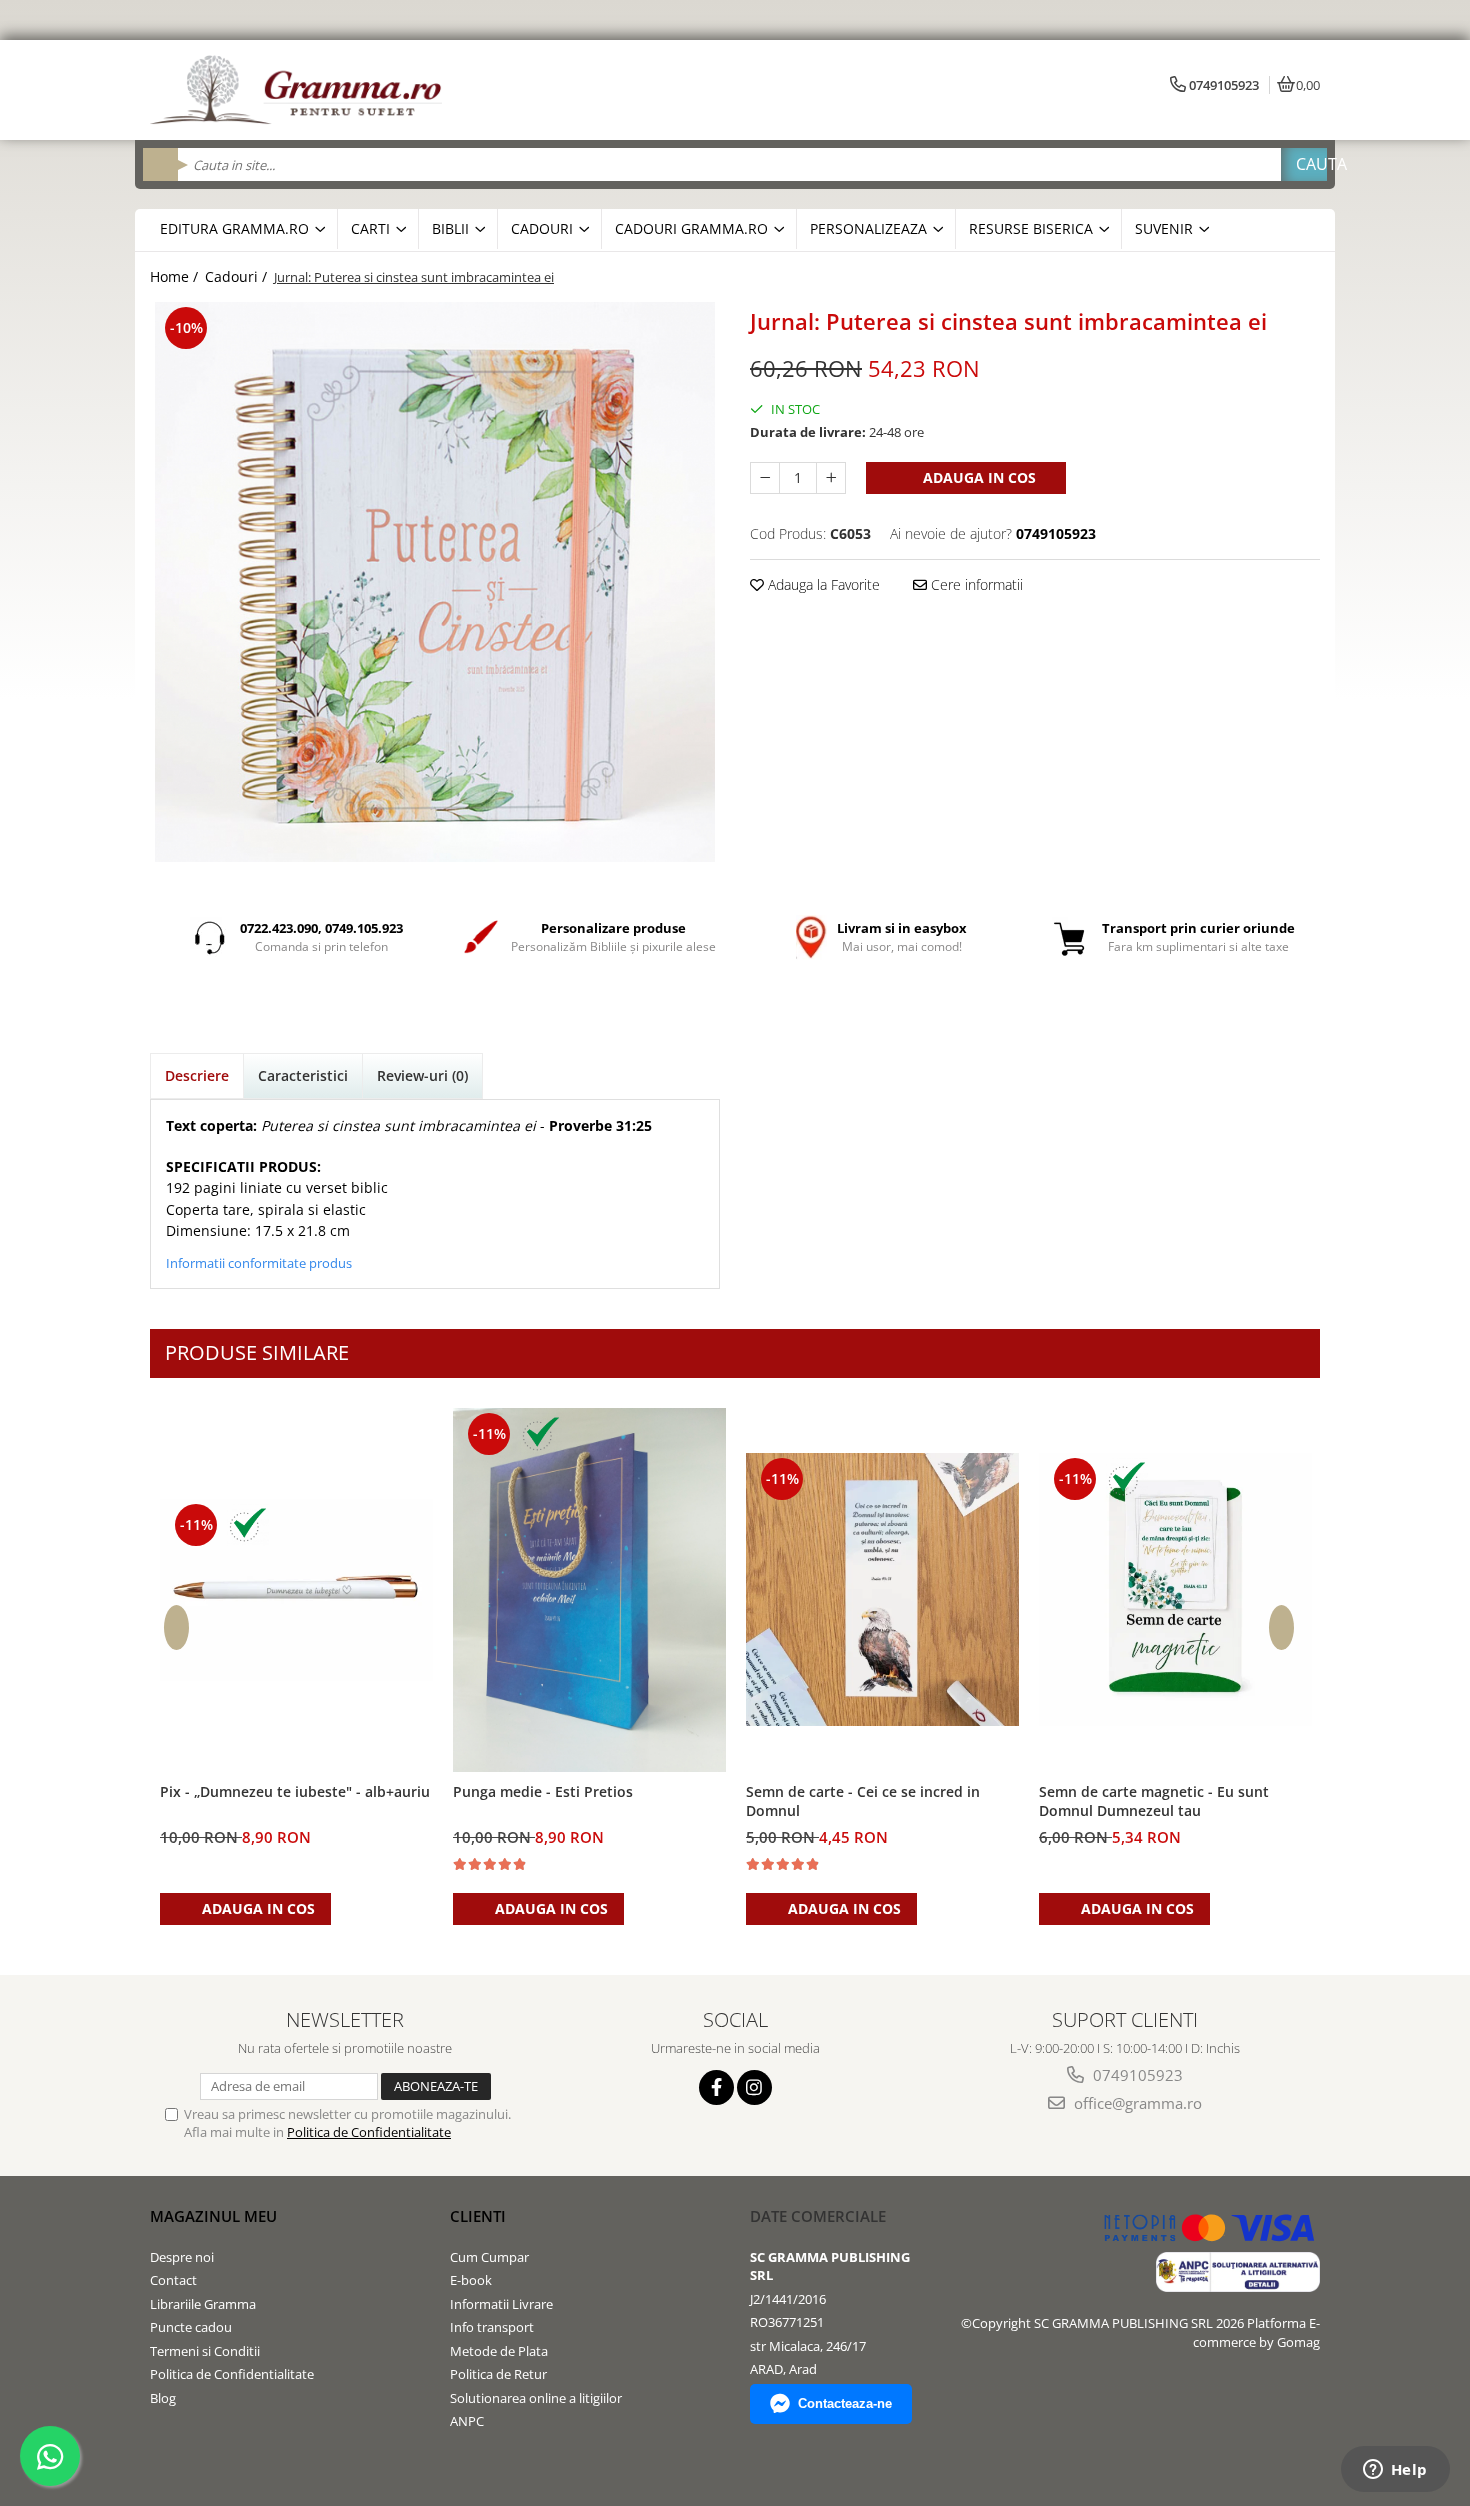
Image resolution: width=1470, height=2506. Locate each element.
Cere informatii (975, 584)
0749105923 (1136, 2075)
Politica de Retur (498, 2374)
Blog (163, 2398)
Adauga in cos (977, 477)
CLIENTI (478, 2216)
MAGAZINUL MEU (213, 2216)
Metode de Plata (499, 2351)
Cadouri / (238, 276)
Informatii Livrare (501, 2304)
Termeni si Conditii (205, 2351)
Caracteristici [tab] (303, 1075)
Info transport (492, 2327)
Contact (173, 2280)
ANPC (467, 2421)
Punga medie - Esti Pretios (543, 1791)
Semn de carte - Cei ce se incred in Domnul (863, 1801)
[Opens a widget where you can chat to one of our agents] (1395, 2471)
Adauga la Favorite (822, 584)
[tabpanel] (435, 582)
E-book (471, 2280)
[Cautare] (1304, 164)
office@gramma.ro (1136, 2103)
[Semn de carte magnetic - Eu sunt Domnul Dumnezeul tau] (1175, 1589)
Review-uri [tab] (422, 1075)
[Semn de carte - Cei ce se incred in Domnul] (882, 1589)
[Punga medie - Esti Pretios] (589, 1590)
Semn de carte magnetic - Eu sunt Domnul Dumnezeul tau (1154, 1801)
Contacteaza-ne (845, 2403)
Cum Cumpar (489, 2257)
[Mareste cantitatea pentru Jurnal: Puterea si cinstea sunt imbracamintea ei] (831, 478)
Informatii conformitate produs (259, 1263)
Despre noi (182, 2257)
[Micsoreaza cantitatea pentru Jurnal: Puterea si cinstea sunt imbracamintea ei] (765, 478)
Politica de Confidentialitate (369, 2132)
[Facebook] (716, 2087)
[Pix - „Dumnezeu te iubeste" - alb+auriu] (296, 1590)
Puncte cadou (191, 2327)
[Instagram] (754, 2087)
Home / (176, 276)
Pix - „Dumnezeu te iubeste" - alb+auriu (295, 1791)
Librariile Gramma (203, 2304)
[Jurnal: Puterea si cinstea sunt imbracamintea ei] (435, 582)
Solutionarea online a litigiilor (536, 2398)
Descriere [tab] (197, 1075)
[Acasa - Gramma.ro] (300, 90)
